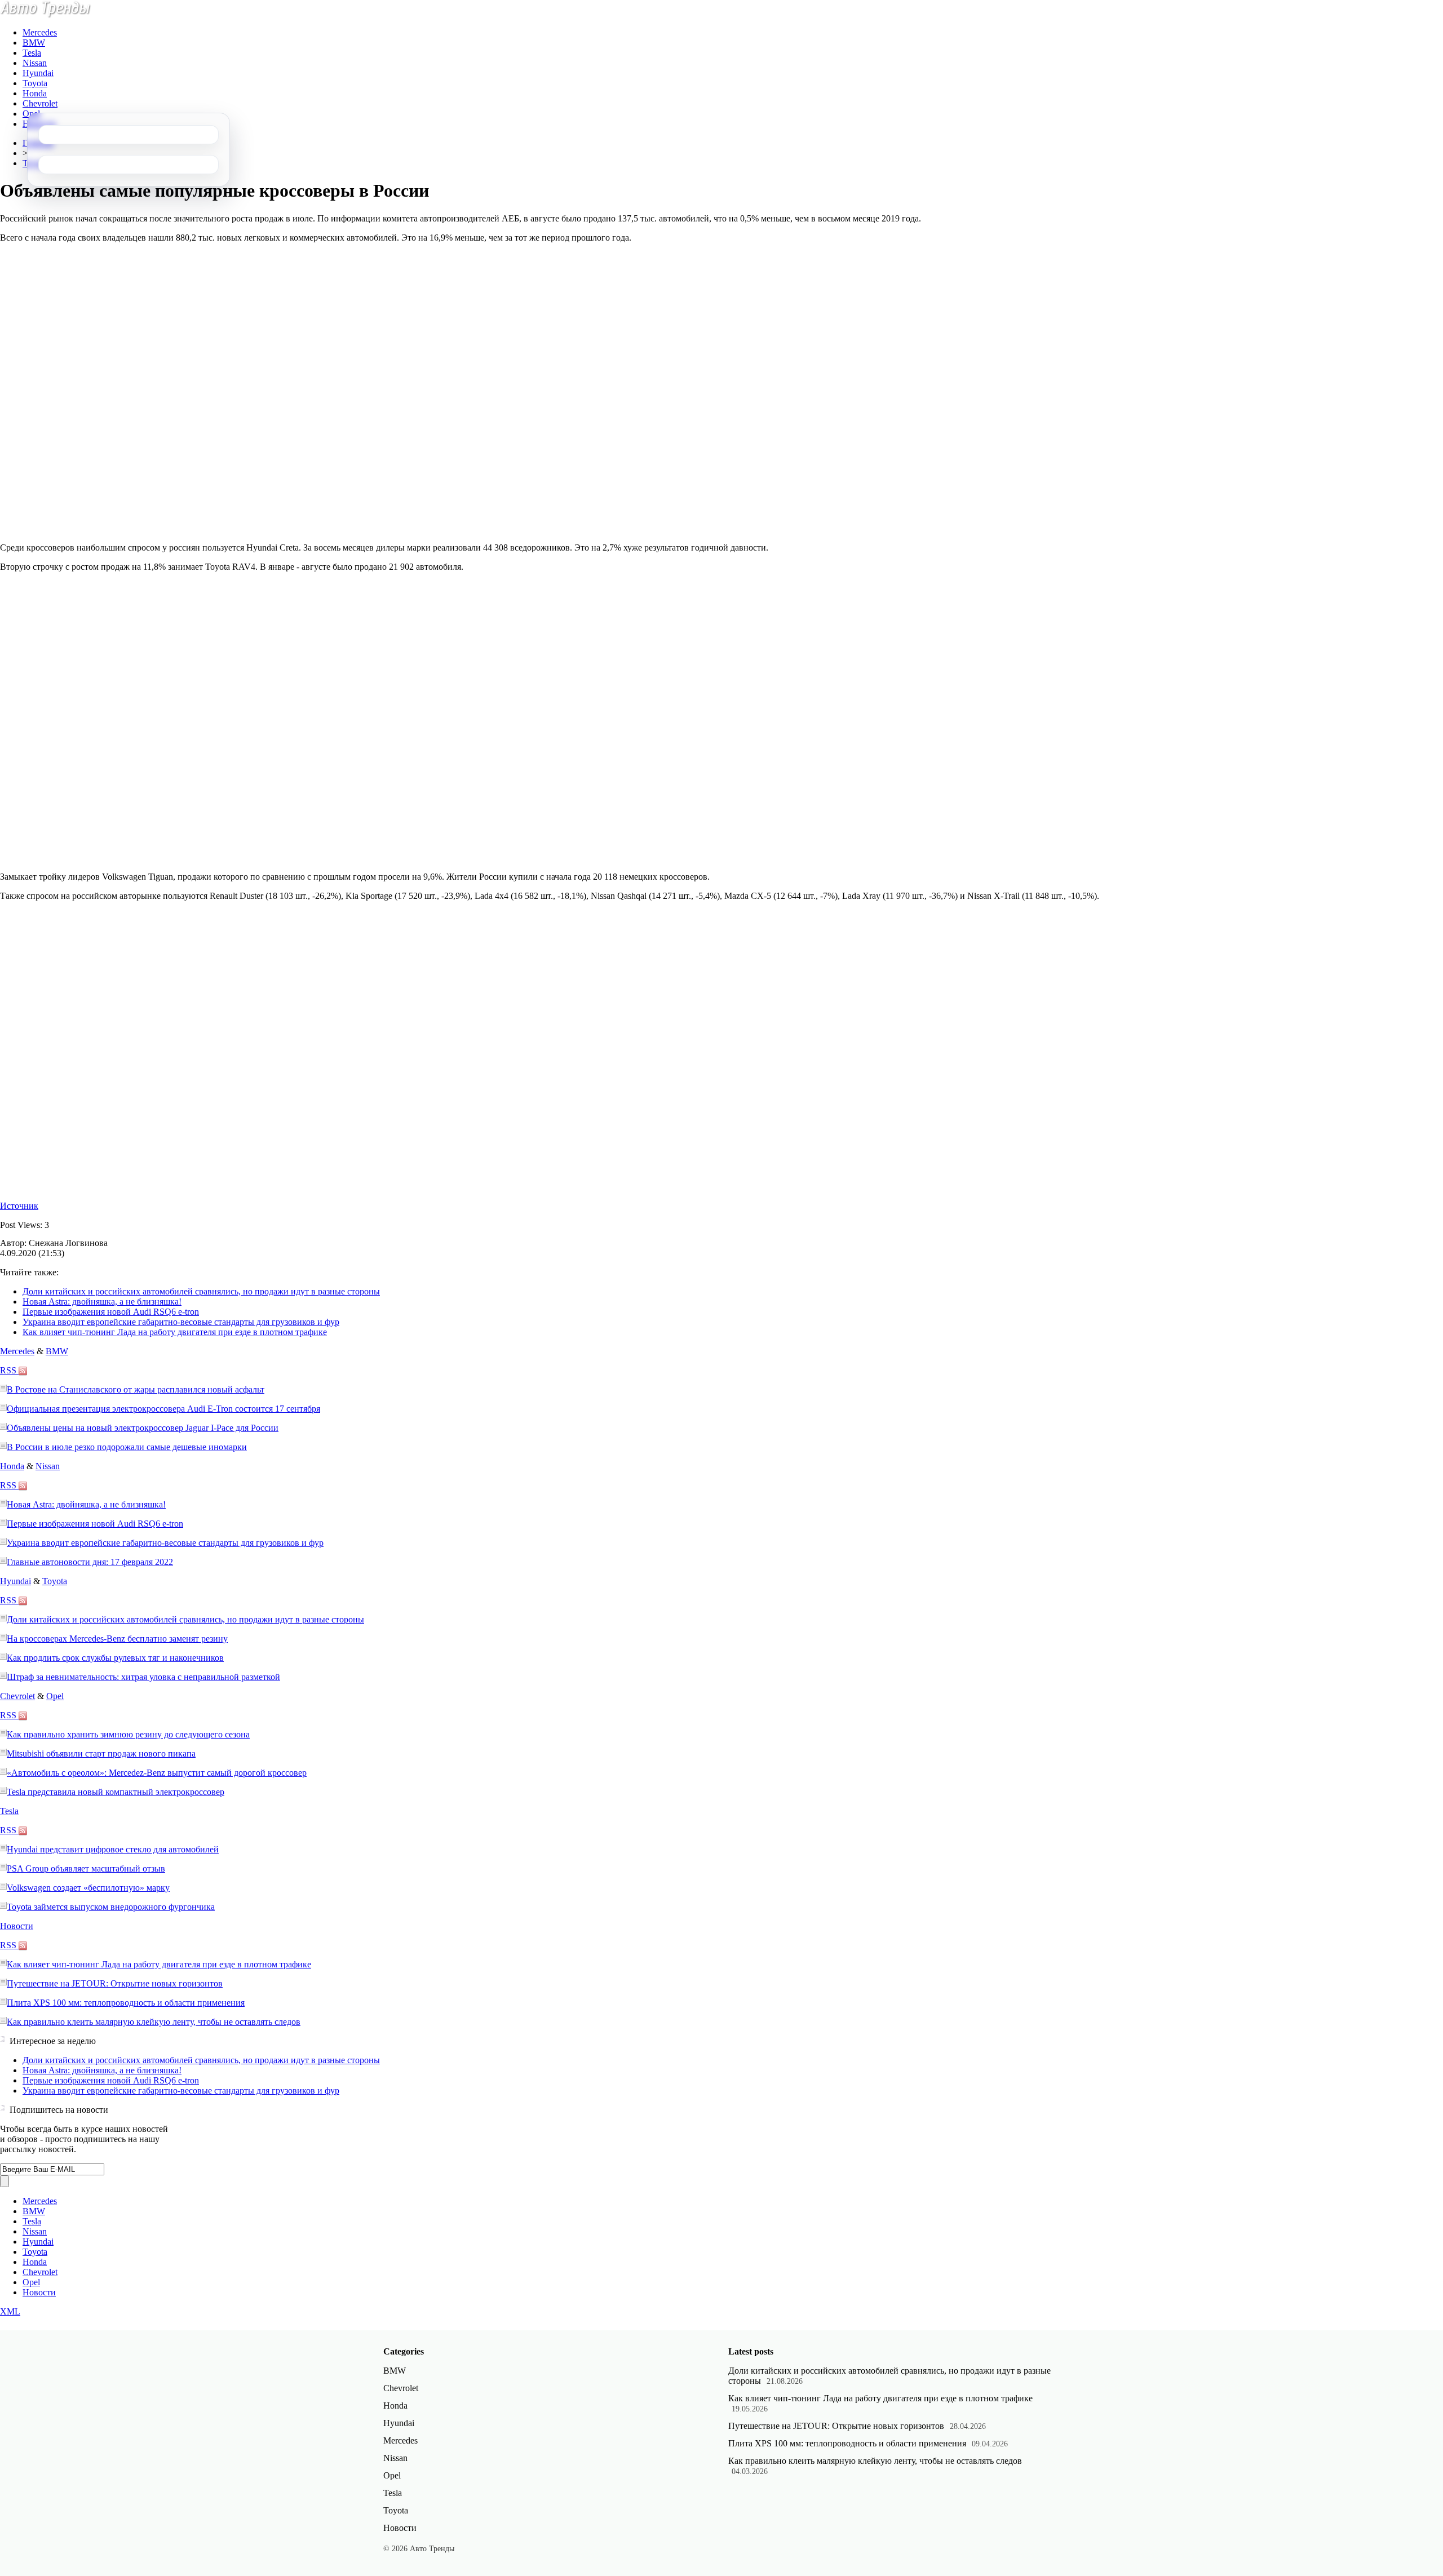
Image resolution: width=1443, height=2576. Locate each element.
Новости (17, 1926)
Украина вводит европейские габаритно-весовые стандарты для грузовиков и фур (181, 1322)
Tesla (32, 53)
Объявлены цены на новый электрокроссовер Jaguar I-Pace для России (143, 1428)
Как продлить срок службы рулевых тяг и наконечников (115, 1658)
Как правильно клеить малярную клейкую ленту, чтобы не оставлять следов (154, 2022)
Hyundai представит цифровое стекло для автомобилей (113, 1849)
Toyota (35, 83)
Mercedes (40, 32)
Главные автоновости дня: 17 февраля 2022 (90, 1562)
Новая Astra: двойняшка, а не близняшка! (102, 1302)
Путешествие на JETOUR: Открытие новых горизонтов (115, 1983)
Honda (35, 93)
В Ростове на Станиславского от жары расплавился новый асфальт (136, 1389)
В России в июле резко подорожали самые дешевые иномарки (127, 1447)
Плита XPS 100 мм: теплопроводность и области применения (126, 2003)
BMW (34, 43)
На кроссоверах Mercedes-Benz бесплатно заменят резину (117, 1639)
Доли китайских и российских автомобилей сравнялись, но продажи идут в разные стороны (201, 1291)
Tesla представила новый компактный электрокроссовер (116, 1792)
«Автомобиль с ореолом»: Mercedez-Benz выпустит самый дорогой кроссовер (157, 1773)
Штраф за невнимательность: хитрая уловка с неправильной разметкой (143, 1677)
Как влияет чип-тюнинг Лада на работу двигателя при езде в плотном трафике (175, 1332)
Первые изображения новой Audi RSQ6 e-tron (111, 1312)
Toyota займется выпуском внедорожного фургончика (111, 1907)
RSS (9, 1370)
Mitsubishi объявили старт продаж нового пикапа (101, 1753)
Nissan (35, 63)
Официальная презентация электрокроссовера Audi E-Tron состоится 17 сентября (163, 1409)
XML (10, 2311)
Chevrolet (40, 103)
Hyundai (38, 73)
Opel (31, 114)
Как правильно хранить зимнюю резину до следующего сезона (128, 1734)
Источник (19, 1206)
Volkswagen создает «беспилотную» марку (88, 1888)
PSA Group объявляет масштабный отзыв (86, 1868)
